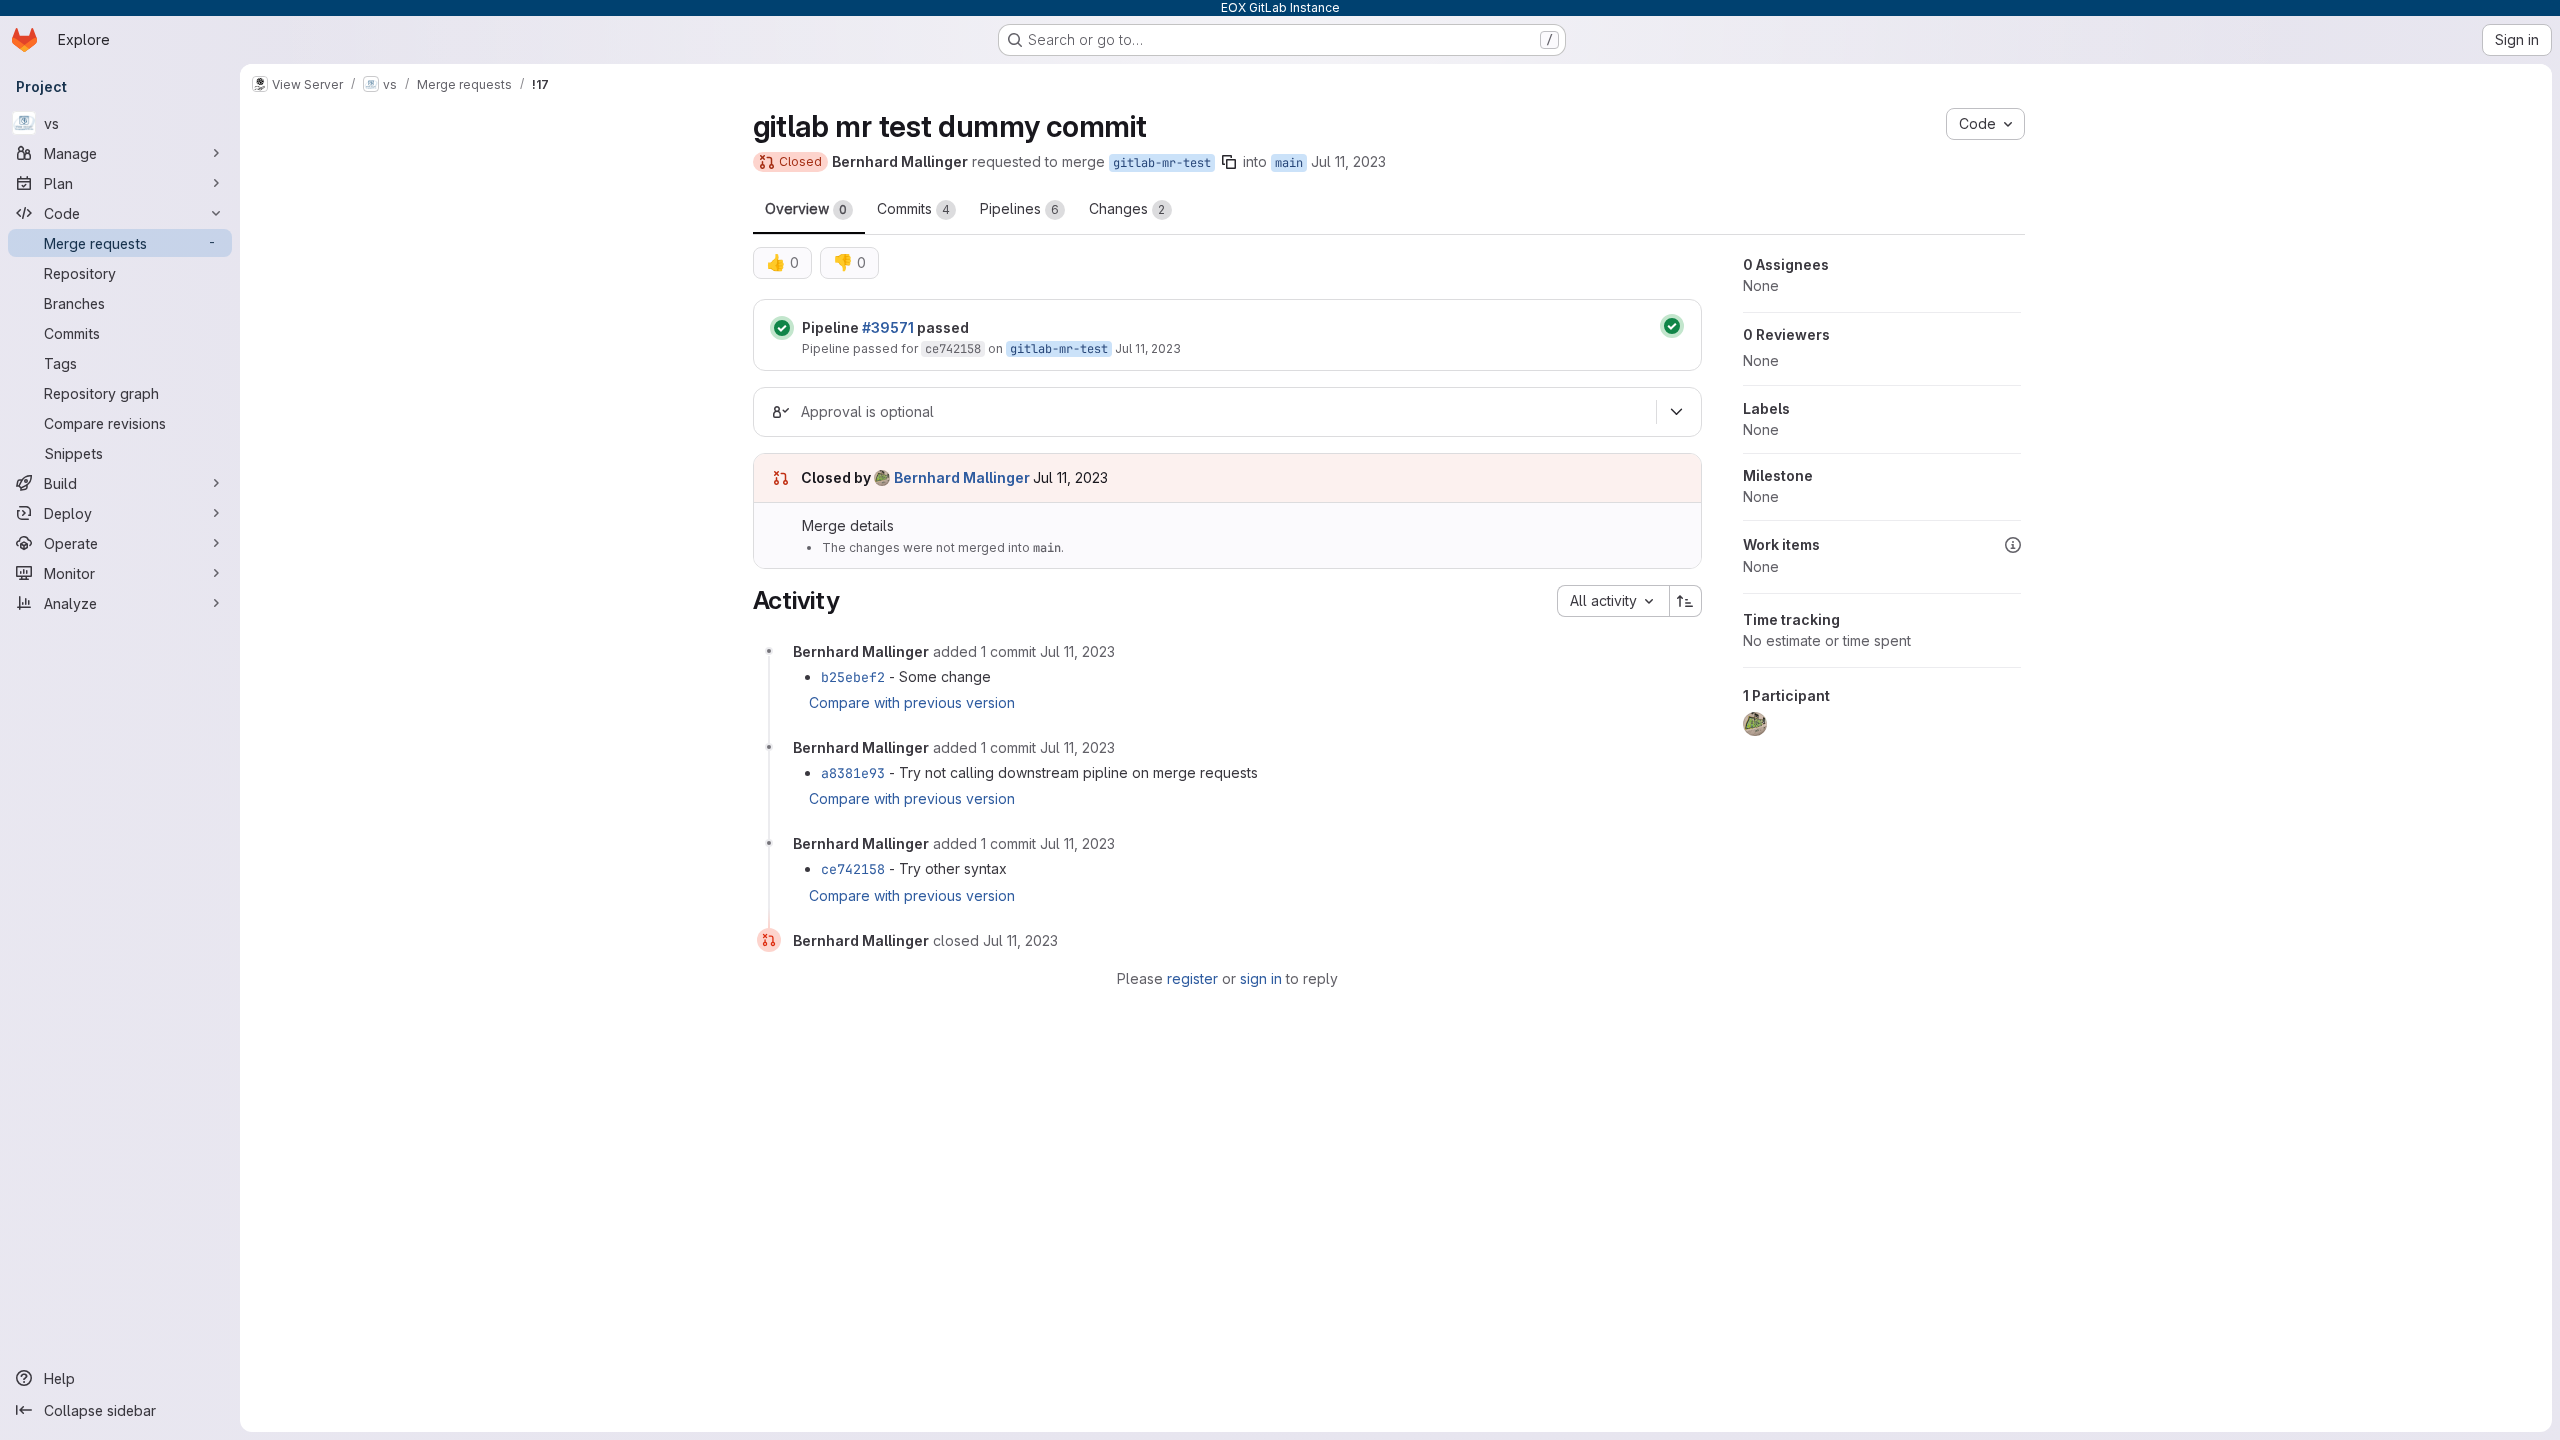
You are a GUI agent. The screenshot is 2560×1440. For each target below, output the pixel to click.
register (1192, 978)
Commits (913, 208)
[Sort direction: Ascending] (1686, 601)
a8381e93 (853, 773)
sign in (1261, 978)
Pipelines (1019, 208)
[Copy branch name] (1229, 162)
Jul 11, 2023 (1348, 161)
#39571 (888, 327)
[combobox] (1613, 601)
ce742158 (953, 349)
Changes (1127, 208)
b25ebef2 (853, 677)
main (1289, 163)
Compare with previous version (912, 702)
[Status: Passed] (782, 328)
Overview (806, 208)
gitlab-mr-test (1162, 163)
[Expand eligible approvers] (1677, 412)
